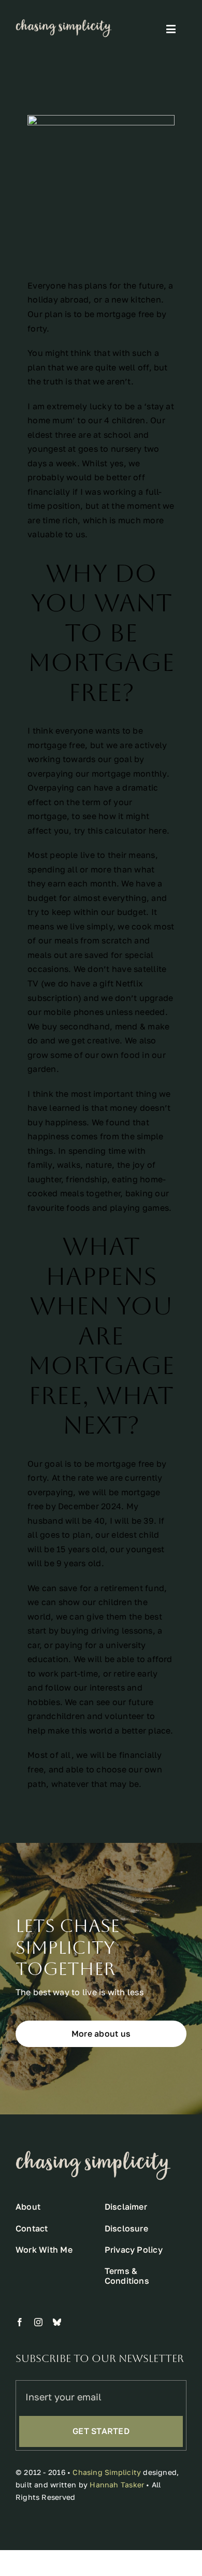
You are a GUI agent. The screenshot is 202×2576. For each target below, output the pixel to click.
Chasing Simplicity (107, 2472)
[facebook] (20, 2322)
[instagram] (38, 2322)
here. (159, 831)
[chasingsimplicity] (64, 23)
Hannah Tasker (117, 2485)
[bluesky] (57, 2322)
